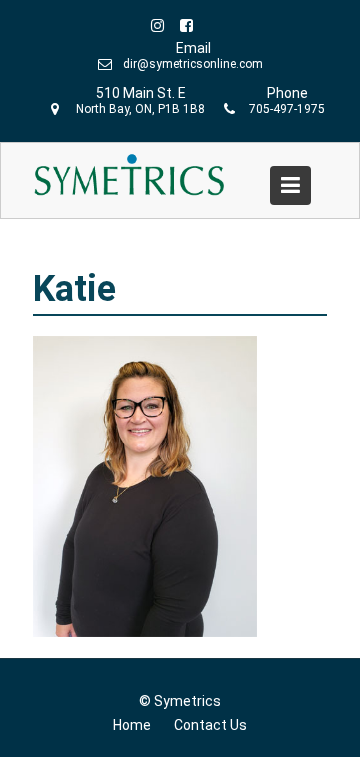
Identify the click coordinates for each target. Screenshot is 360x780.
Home (132, 725)
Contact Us (210, 725)
